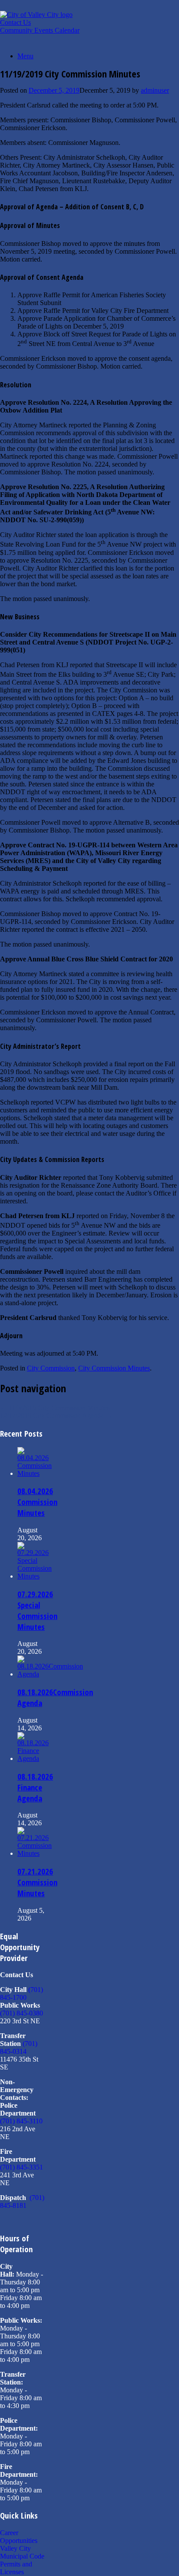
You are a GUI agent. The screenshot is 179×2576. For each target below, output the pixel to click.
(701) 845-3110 (21, 2121)
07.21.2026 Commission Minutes (37, 1882)
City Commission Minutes (114, 1368)
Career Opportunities (19, 2537)
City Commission (51, 1368)
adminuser (155, 90)
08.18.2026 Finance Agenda (35, 1787)
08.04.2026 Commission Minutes (37, 1502)
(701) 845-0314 (19, 2047)
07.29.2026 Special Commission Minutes (37, 1610)
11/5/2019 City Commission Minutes (55, 1408)
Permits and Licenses (16, 2568)
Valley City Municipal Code (22, 2552)
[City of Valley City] (36, 15)
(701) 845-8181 (22, 2202)
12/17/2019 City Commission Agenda (56, 1416)
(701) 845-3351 (22, 2167)
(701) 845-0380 (22, 2013)
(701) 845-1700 (22, 1993)
